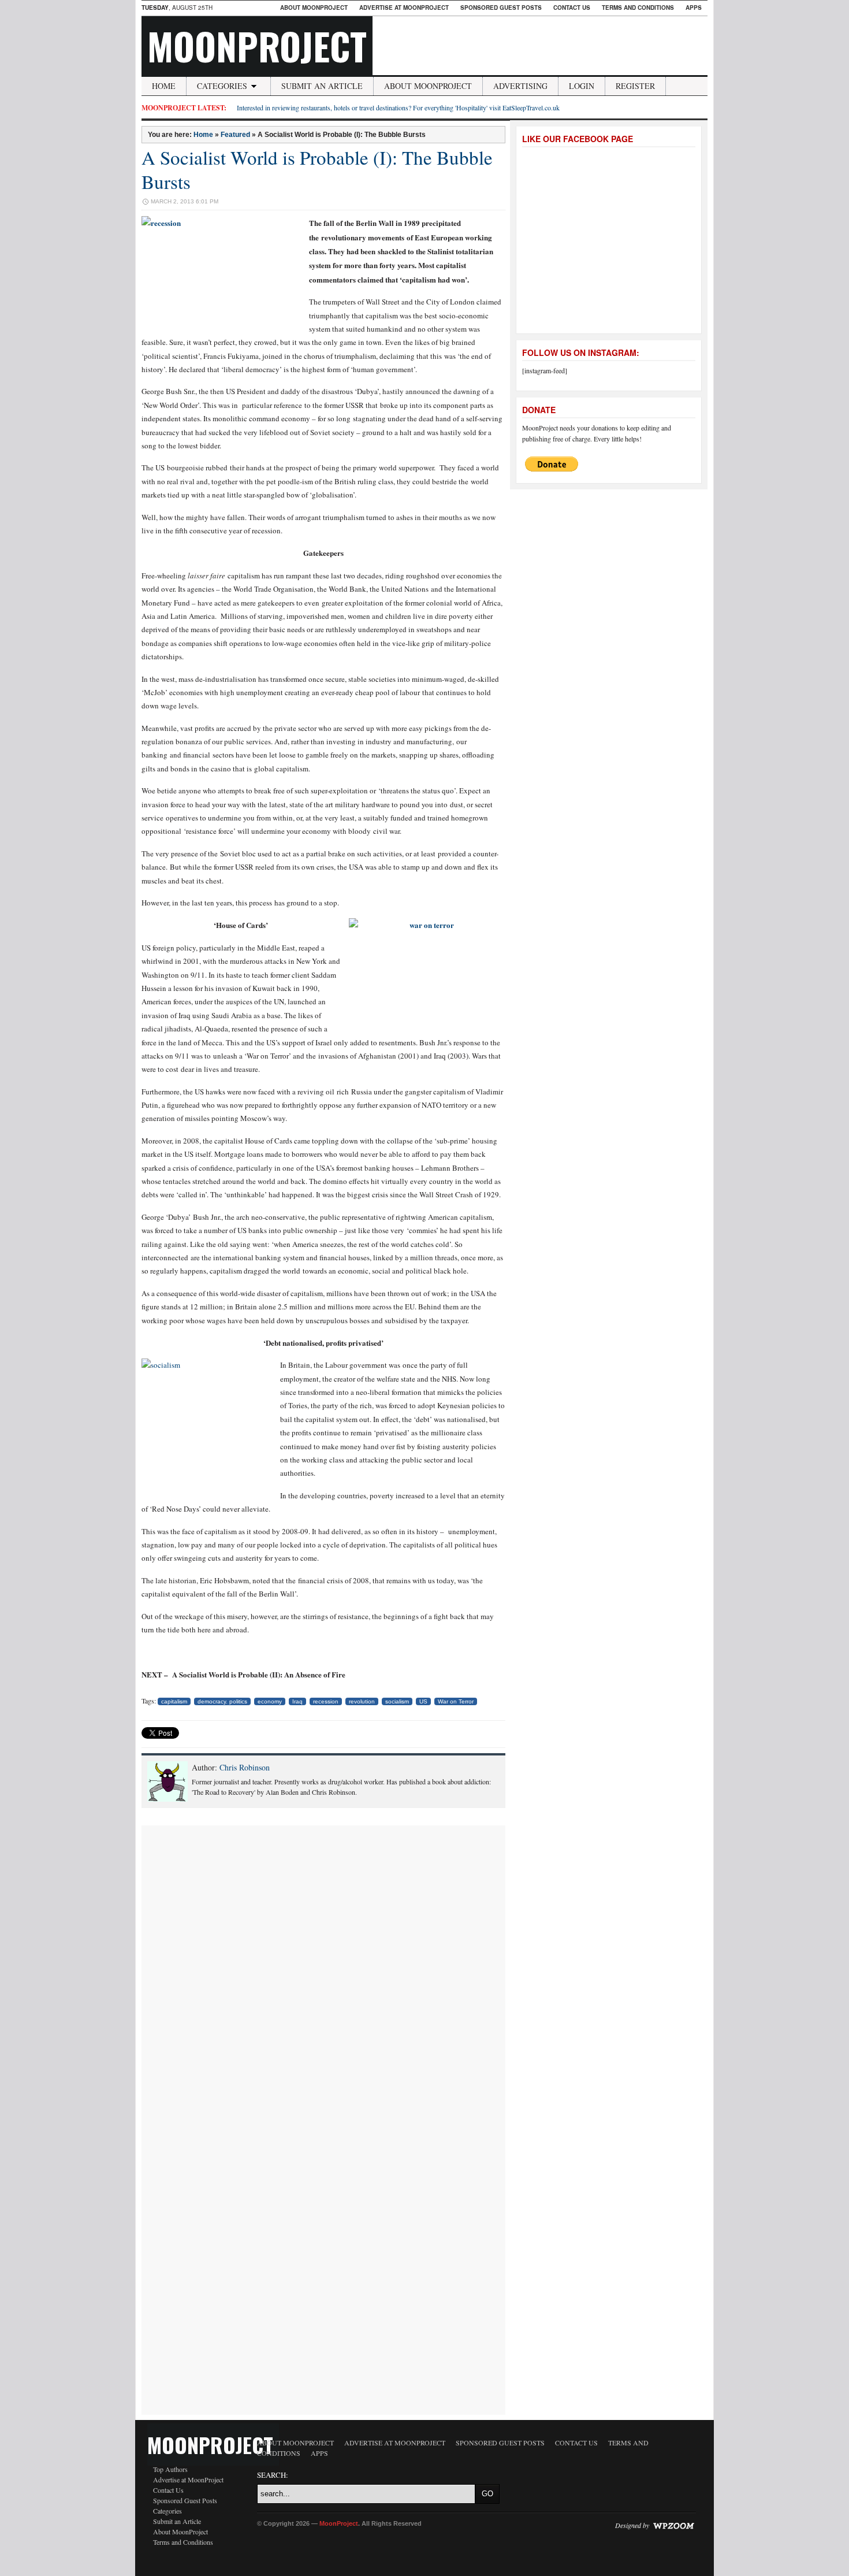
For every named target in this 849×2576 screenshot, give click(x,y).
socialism (397, 1701)
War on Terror (456, 1701)
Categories (222, 86)
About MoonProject (314, 8)
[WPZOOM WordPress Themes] (673, 2525)
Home (164, 86)
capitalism (174, 1701)
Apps (694, 8)
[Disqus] (323, 1970)
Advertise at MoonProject (404, 8)
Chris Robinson (245, 1767)
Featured (235, 135)
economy (270, 1701)
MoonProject (257, 46)
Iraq (297, 1701)
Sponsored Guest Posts (501, 8)
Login (582, 86)
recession (326, 1701)
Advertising (520, 86)
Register (635, 86)
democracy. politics (222, 1701)
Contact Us (572, 8)
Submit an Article (322, 86)
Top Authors (170, 2469)
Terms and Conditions (638, 8)
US (423, 1701)
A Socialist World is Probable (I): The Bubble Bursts (317, 169)
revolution (362, 1701)
